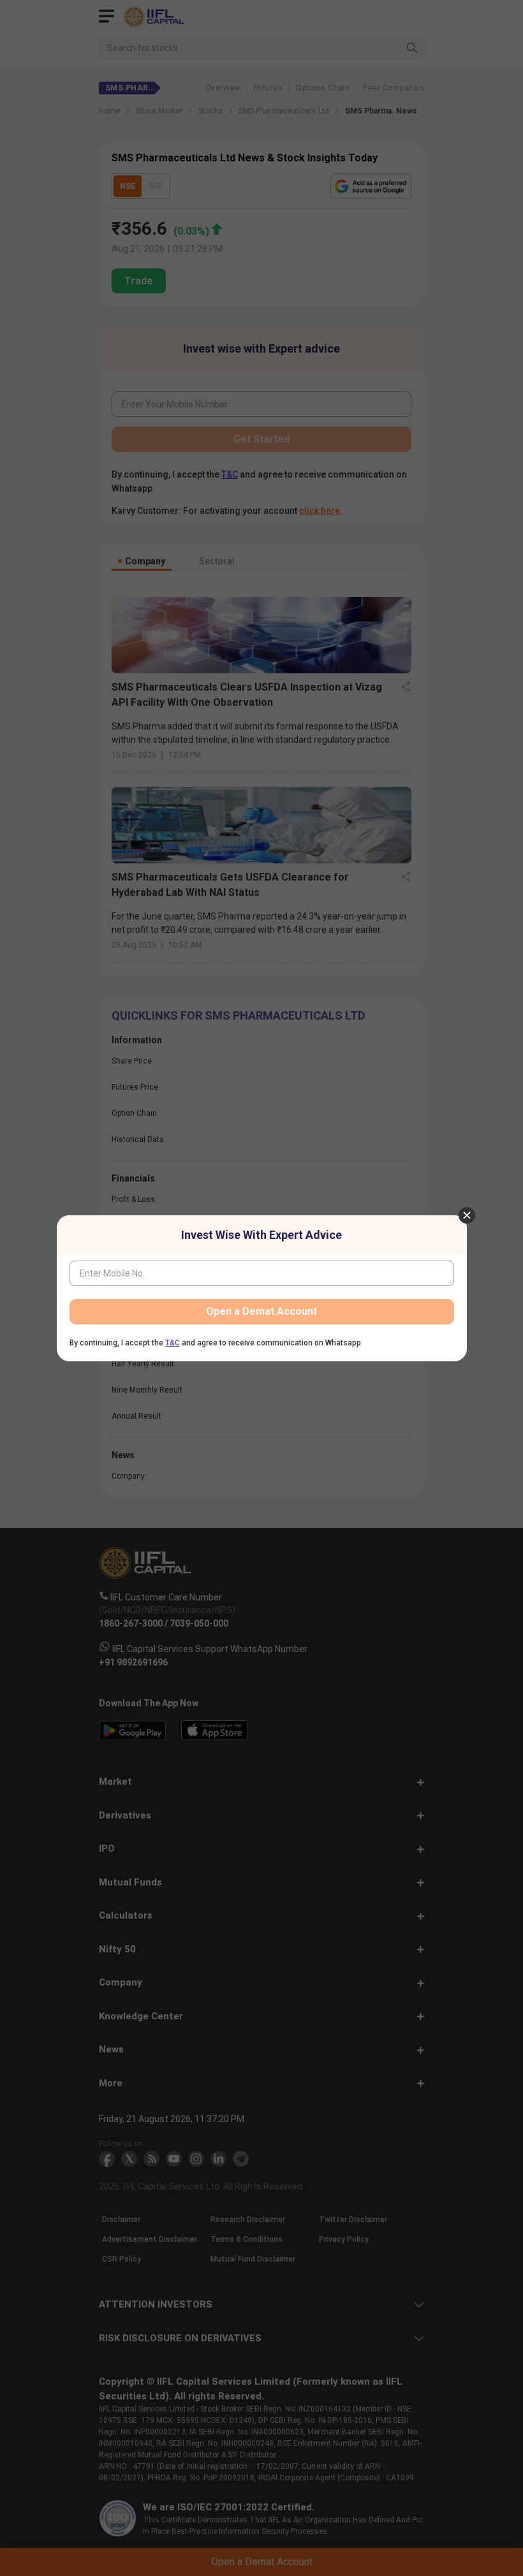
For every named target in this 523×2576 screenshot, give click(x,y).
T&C (173, 1343)
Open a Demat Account (261, 1311)
